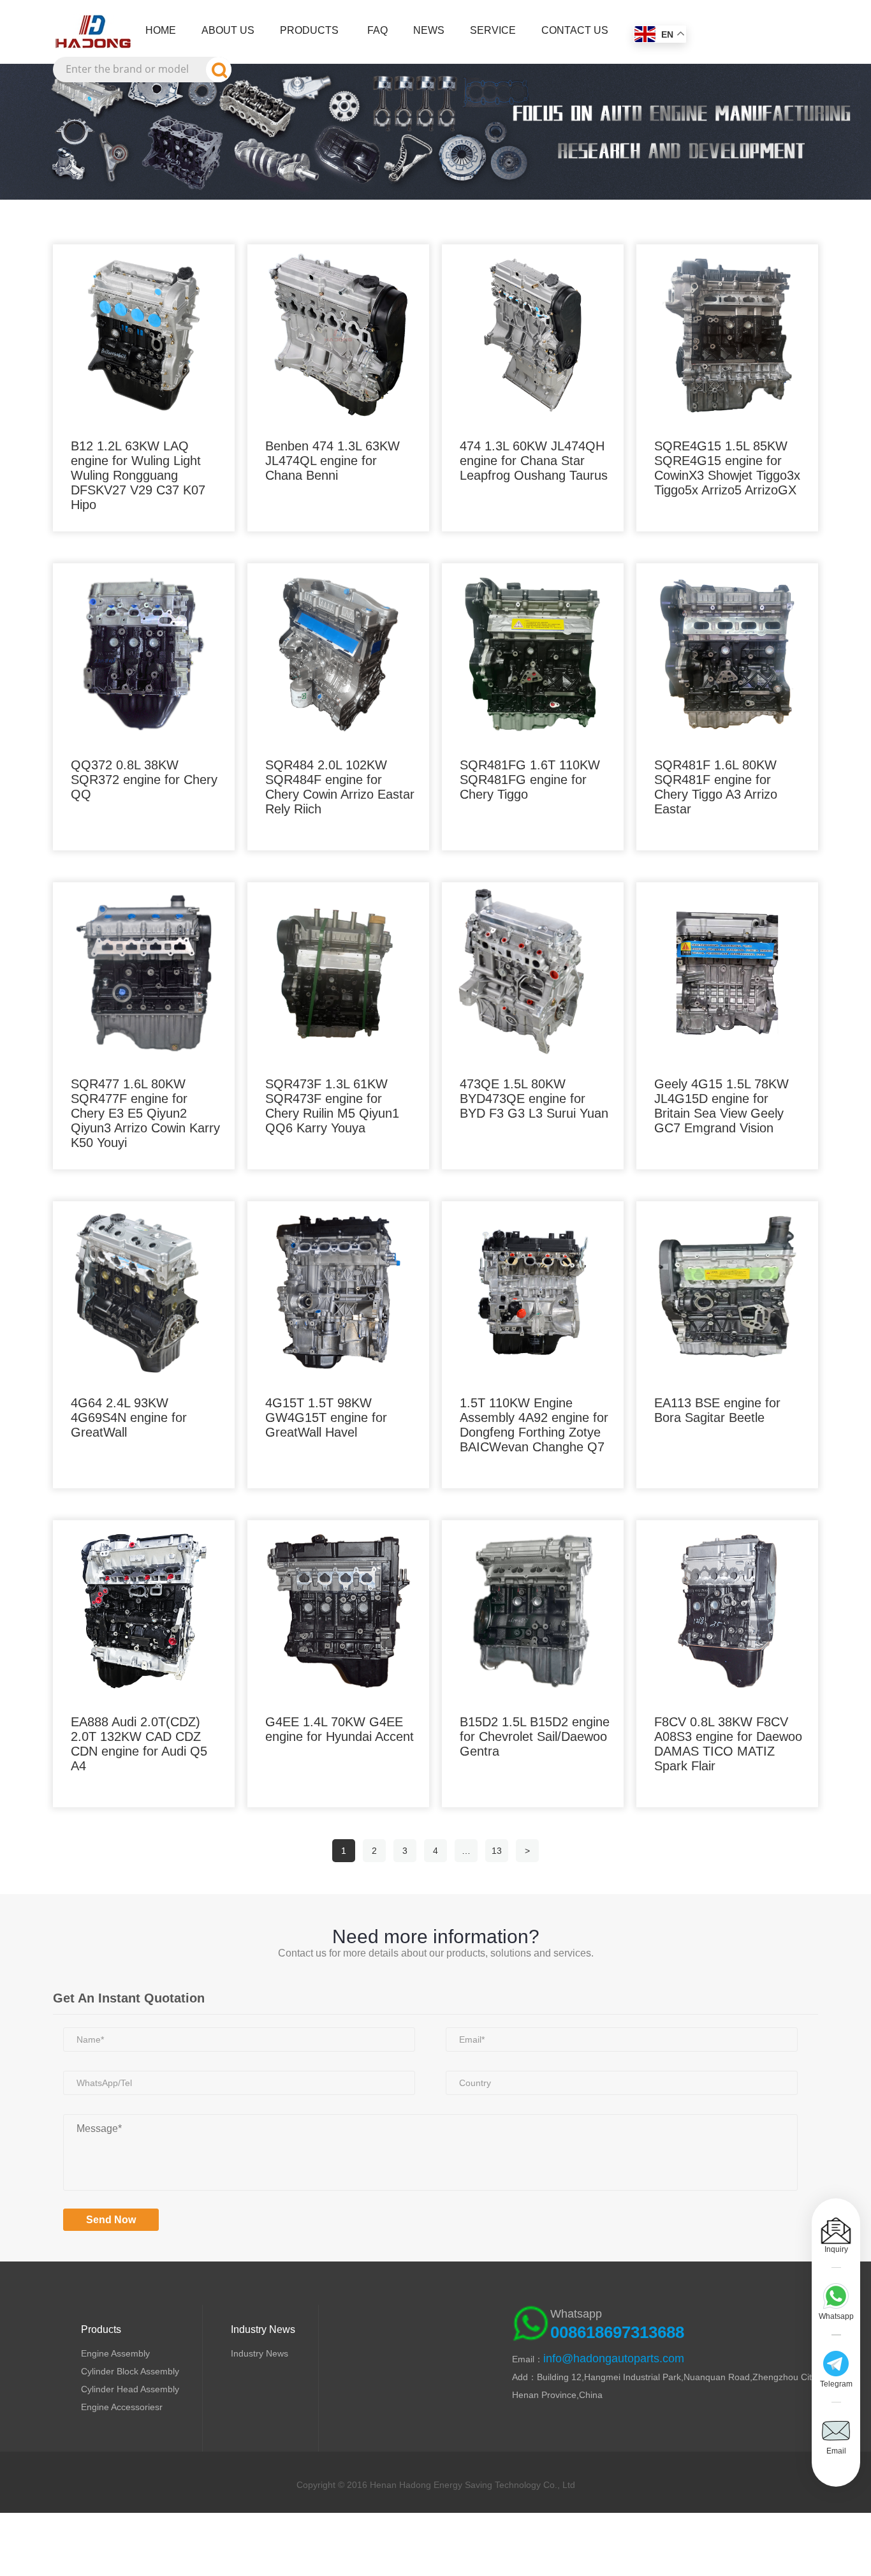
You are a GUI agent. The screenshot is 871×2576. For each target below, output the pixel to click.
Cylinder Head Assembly (130, 2389)
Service (493, 30)
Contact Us (575, 30)
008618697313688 (617, 2332)
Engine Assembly (115, 2353)
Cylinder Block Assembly (130, 2371)
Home (161, 30)
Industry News (260, 2353)
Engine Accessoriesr (122, 2407)
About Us (228, 30)
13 (497, 1851)
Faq (377, 30)
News (429, 30)
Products (309, 30)
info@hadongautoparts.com (614, 2358)
